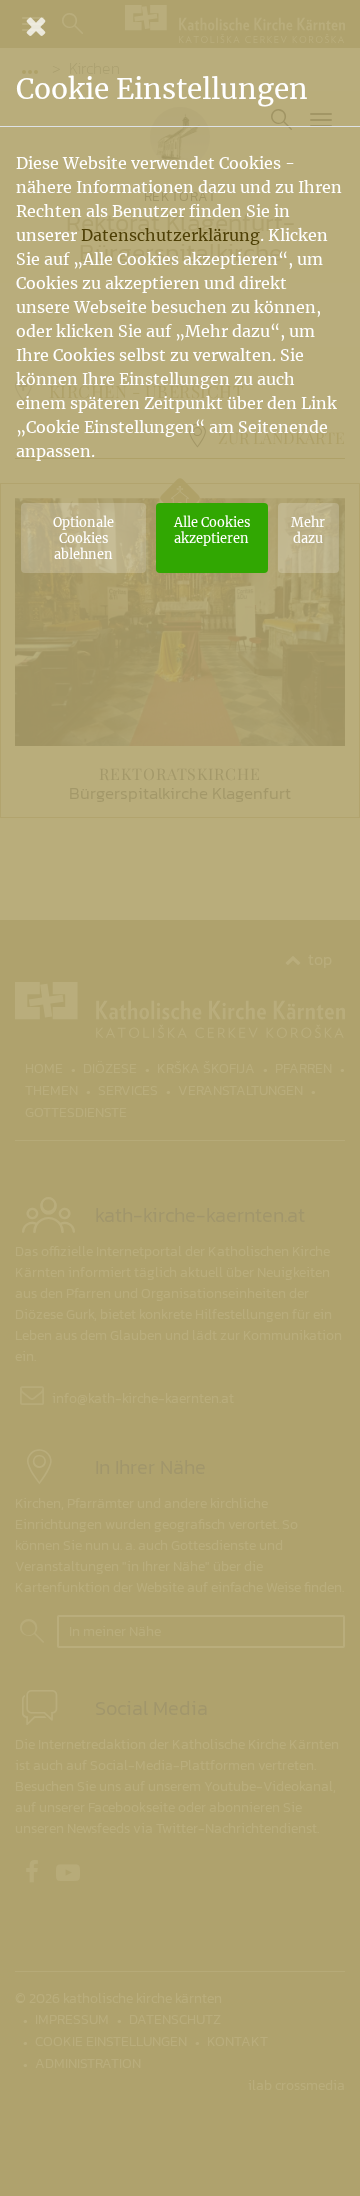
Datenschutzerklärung (170, 235)
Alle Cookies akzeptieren (212, 530)
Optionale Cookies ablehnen (83, 538)
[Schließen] (180, 26)
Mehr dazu (308, 530)
